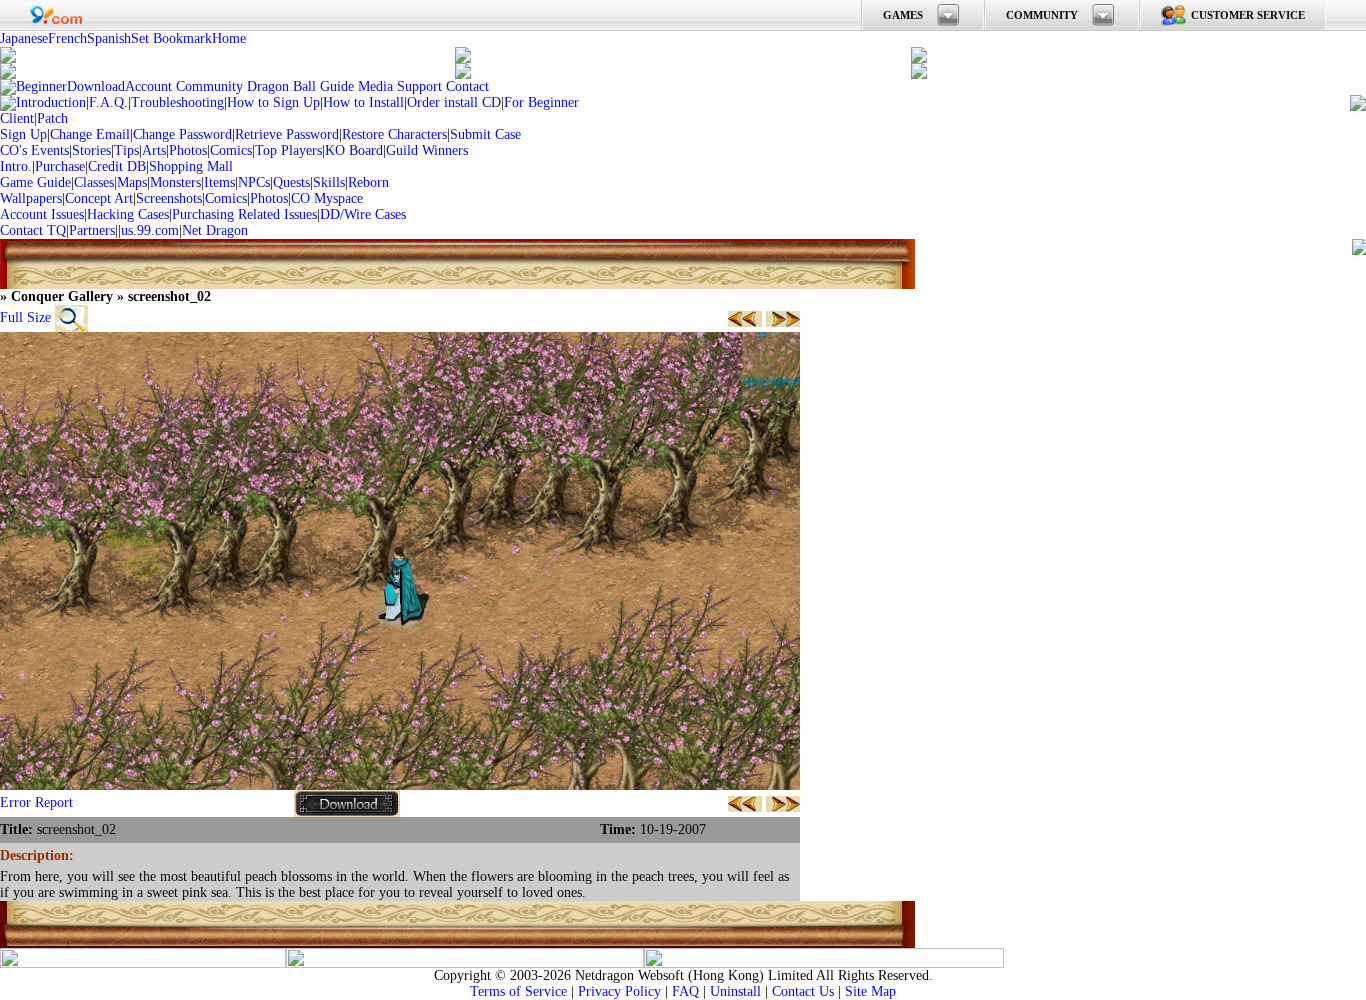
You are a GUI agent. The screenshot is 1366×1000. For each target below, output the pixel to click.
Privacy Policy (619, 991)
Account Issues (42, 214)
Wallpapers (31, 198)
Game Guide (35, 182)
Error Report (36, 802)
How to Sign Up (273, 102)
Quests (291, 182)
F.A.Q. (108, 102)
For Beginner (541, 102)
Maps (132, 182)
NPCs (254, 182)
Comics (231, 150)
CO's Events (34, 150)
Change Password (182, 134)
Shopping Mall (191, 166)
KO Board (354, 150)
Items (219, 182)
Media (375, 86)
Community (209, 86)
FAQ (685, 991)
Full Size (25, 317)
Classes (94, 182)
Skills (329, 182)
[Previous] (745, 317)
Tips (126, 150)
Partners (92, 230)
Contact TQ (33, 230)
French (67, 38)
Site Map (870, 991)
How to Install (363, 102)
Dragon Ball (281, 86)
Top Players (288, 150)
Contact (467, 86)
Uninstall (735, 991)
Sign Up (23, 134)
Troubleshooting (177, 102)
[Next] (783, 317)
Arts (154, 150)
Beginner (41, 86)
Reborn (368, 182)
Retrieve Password (287, 134)
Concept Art (99, 198)
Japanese (24, 38)
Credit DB (117, 166)
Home (229, 38)
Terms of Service (518, 991)
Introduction (51, 102)
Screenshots (169, 198)
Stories (91, 150)
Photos (188, 150)
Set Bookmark (171, 38)
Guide (337, 86)
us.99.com (150, 230)
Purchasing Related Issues (244, 214)
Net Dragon (215, 230)
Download (96, 86)
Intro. (16, 166)
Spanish (109, 38)
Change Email (90, 134)
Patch (52, 118)
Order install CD (454, 102)
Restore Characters (394, 134)
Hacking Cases (128, 214)
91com (56, 15)
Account (148, 86)
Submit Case (485, 134)
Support (419, 86)
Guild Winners (427, 150)
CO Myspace (327, 198)
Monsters (175, 182)
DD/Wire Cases (363, 214)
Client (17, 118)
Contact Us (803, 991)
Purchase (60, 166)
